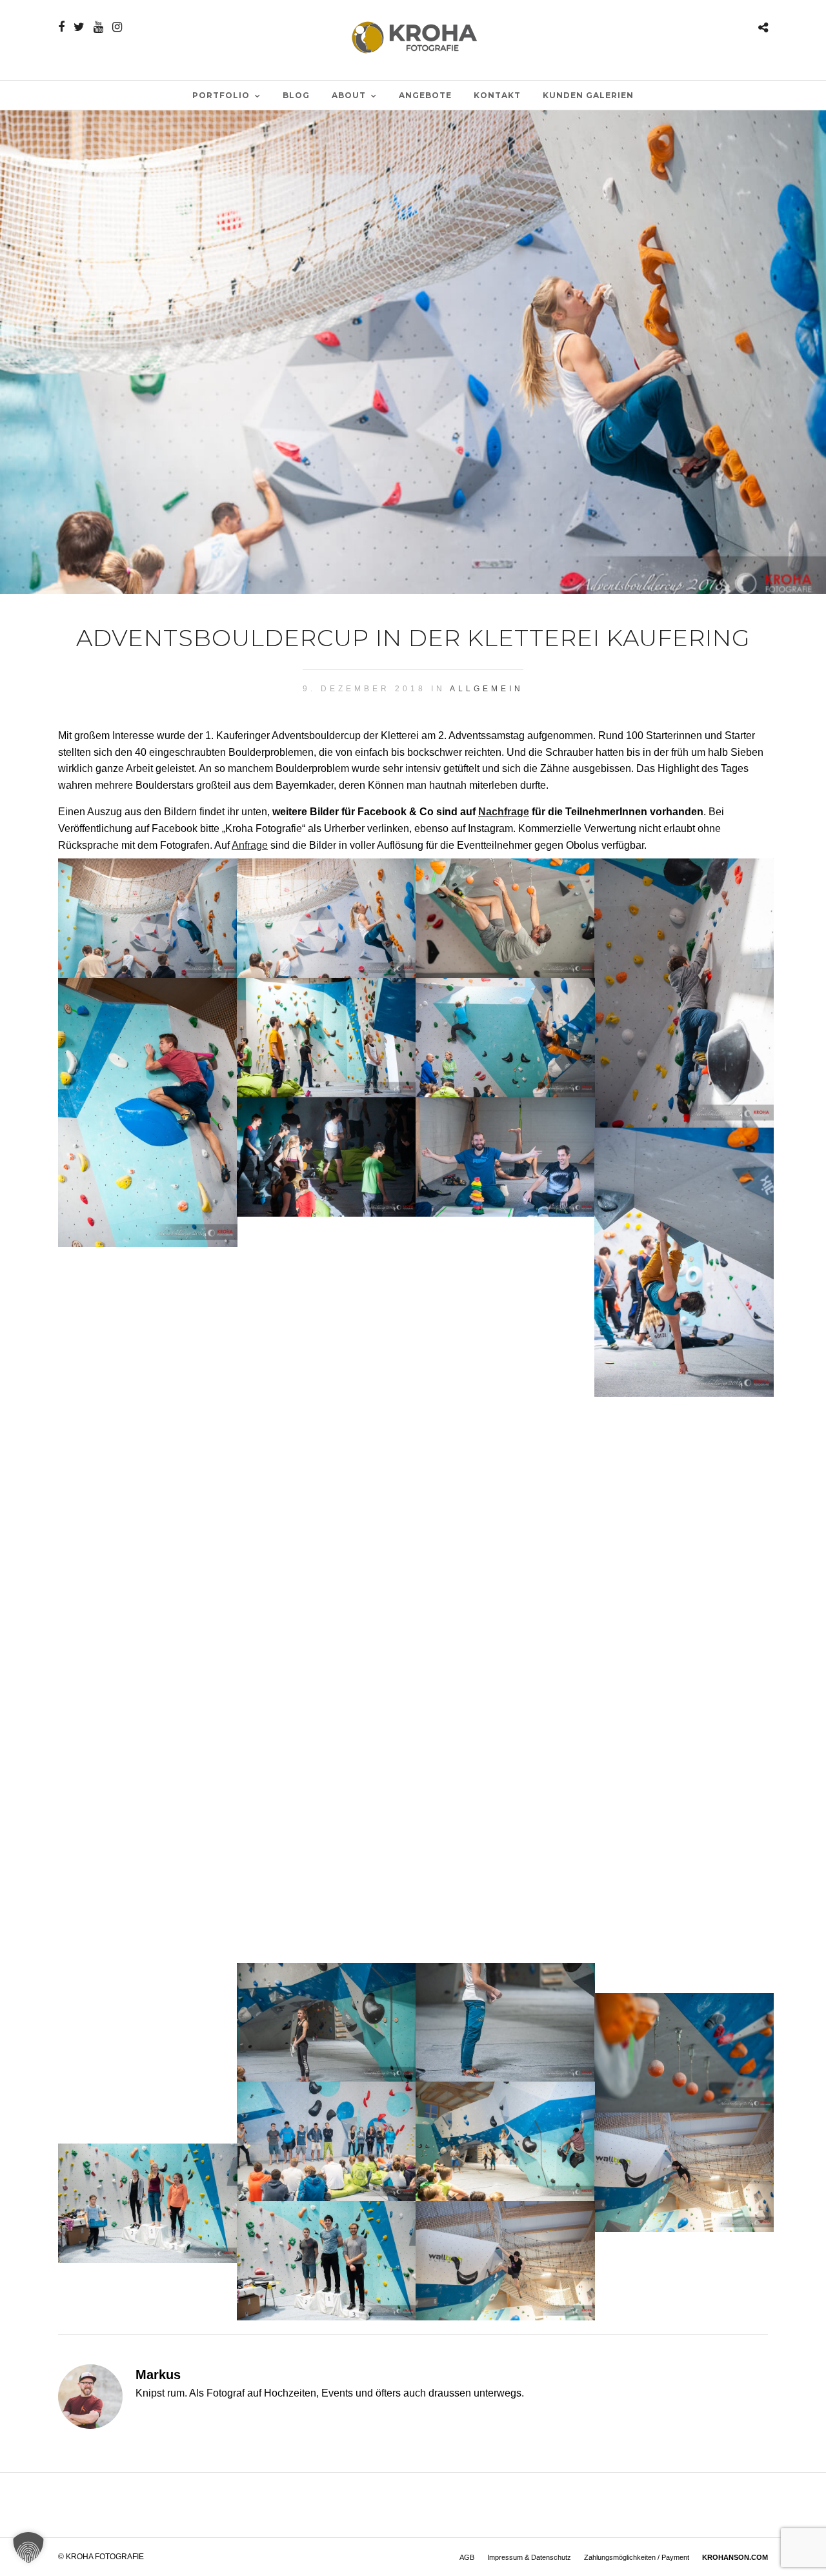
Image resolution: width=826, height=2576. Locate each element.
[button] (28, 2548)
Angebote (425, 95)
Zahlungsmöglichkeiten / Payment (637, 2557)
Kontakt (497, 95)
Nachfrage (504, 812)
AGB (467, 2557)
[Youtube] (98, 27)
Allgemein (487, 689)
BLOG (296, 95)
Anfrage (250, 845)
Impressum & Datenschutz (529, 2557)
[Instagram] (117, 27)
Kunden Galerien (588, 95)
